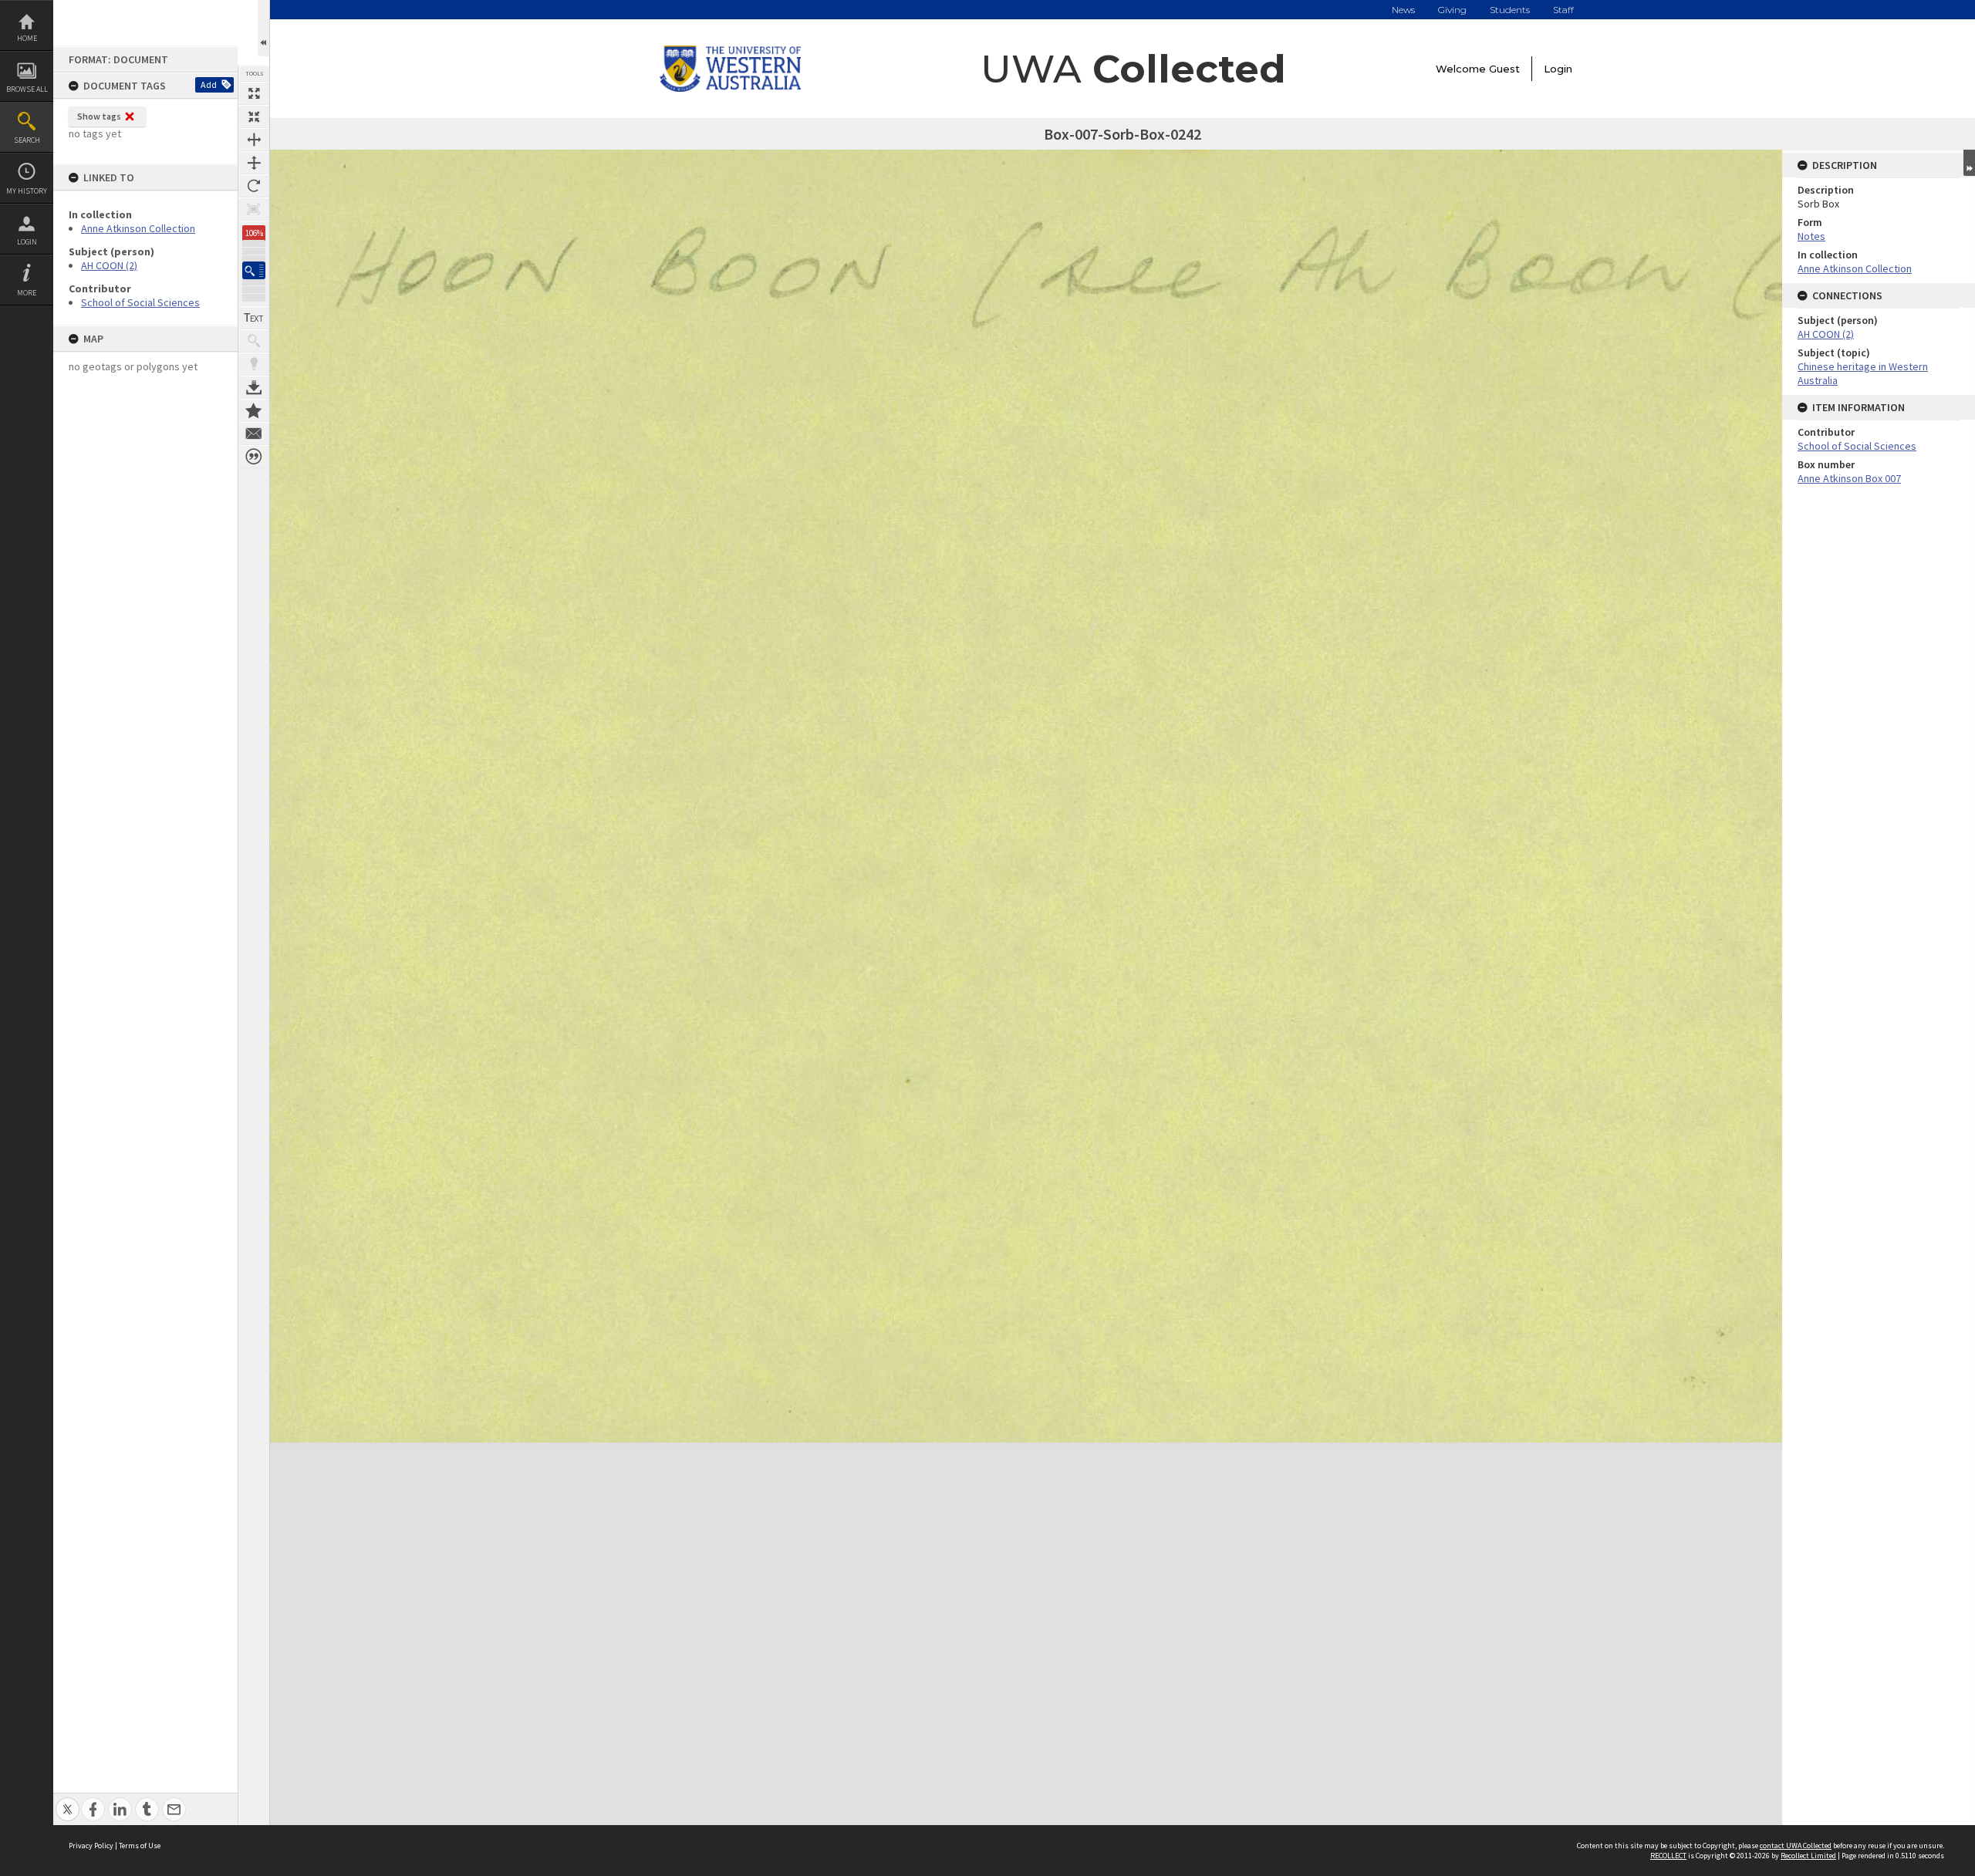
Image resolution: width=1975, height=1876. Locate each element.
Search (27, 140)
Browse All (27, 89)
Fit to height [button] (254, 163)
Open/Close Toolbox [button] (263, 28)
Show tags (99, 116)
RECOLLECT (1668, 1856)
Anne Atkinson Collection (138, 228)
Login (27, 242)
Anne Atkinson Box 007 (1849, 478)
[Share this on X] (68, 1801)
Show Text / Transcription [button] (254, 318)
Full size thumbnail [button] (254, 93)
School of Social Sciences (140, 302)
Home (27, 38)
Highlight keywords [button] (254, 364)
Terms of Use (140, 1846)
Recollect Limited (1808, 1856)
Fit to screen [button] (254, 116)
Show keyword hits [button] (254, 341)
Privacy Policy (91, 1846)
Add (209, 84)
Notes (1811, 236)
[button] (254, 270)
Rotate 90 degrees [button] (254, 186)
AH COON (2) (109, 265)
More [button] (27, 293)
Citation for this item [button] (254, 457)
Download (254, 387)
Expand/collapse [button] (1969, 163)
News (1403, 10)
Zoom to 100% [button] (254, 209)
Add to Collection (254, 410)
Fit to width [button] (254, 140)
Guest (1504, 69)
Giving (1452, 10)
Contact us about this (254, 434)
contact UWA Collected (1796, 1846)
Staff (1563, 10)
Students (1510, 10)
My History (27, 191)
